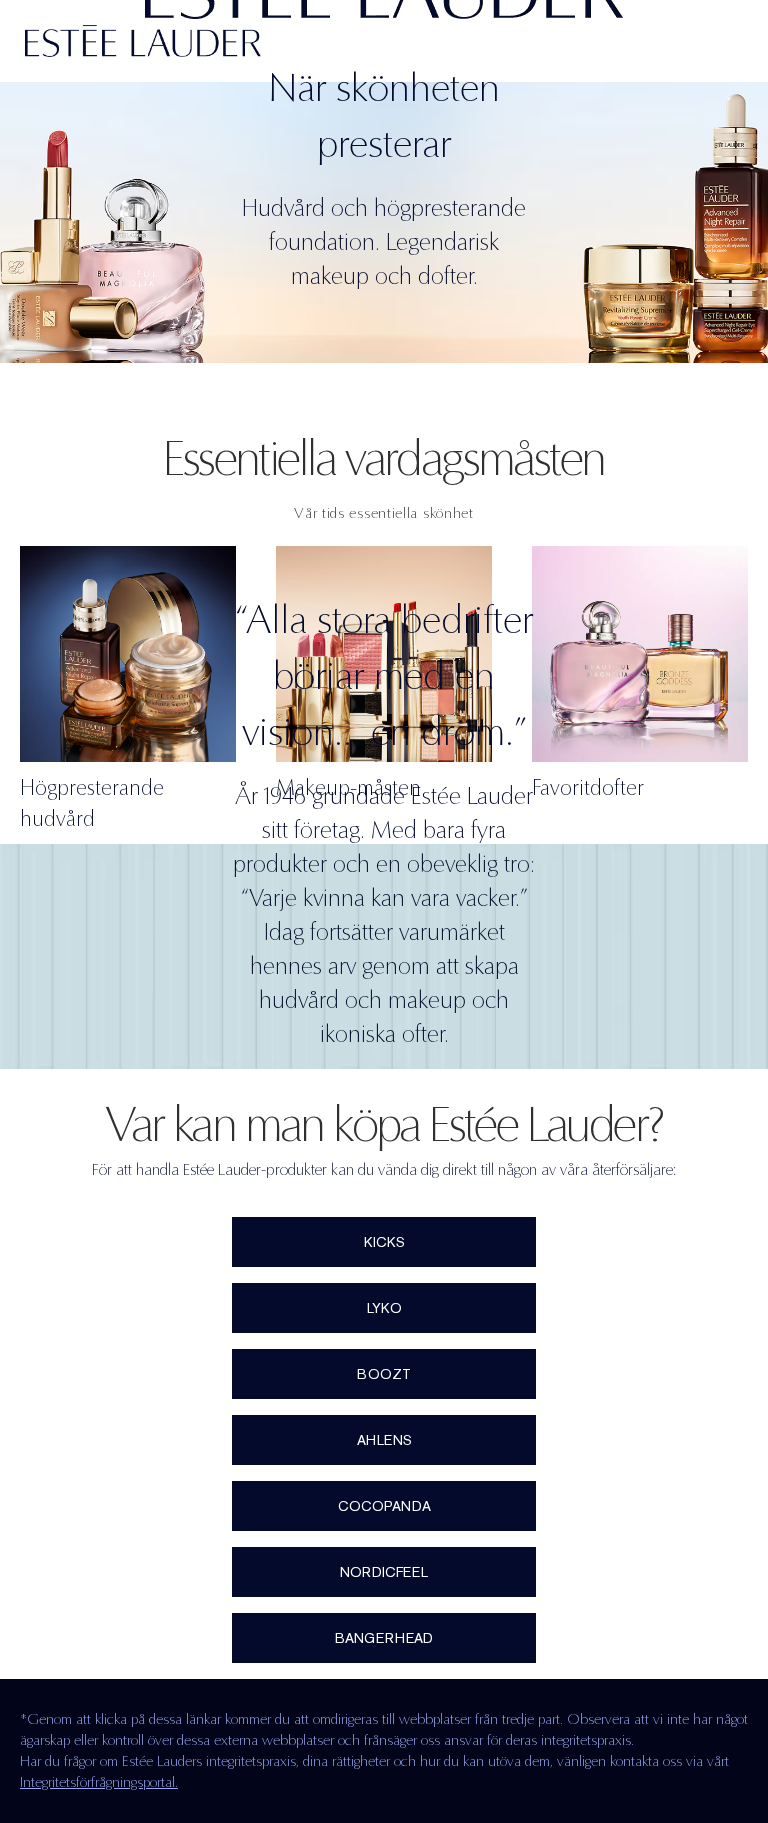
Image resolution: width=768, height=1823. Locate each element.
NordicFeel (384, 1572)
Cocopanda (384, 1506)
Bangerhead (384, 1638)
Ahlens (384, 1440)
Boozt (384, 1374)
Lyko (384, 1308)
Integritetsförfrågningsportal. (99, 1782)
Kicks (384, 1242)
